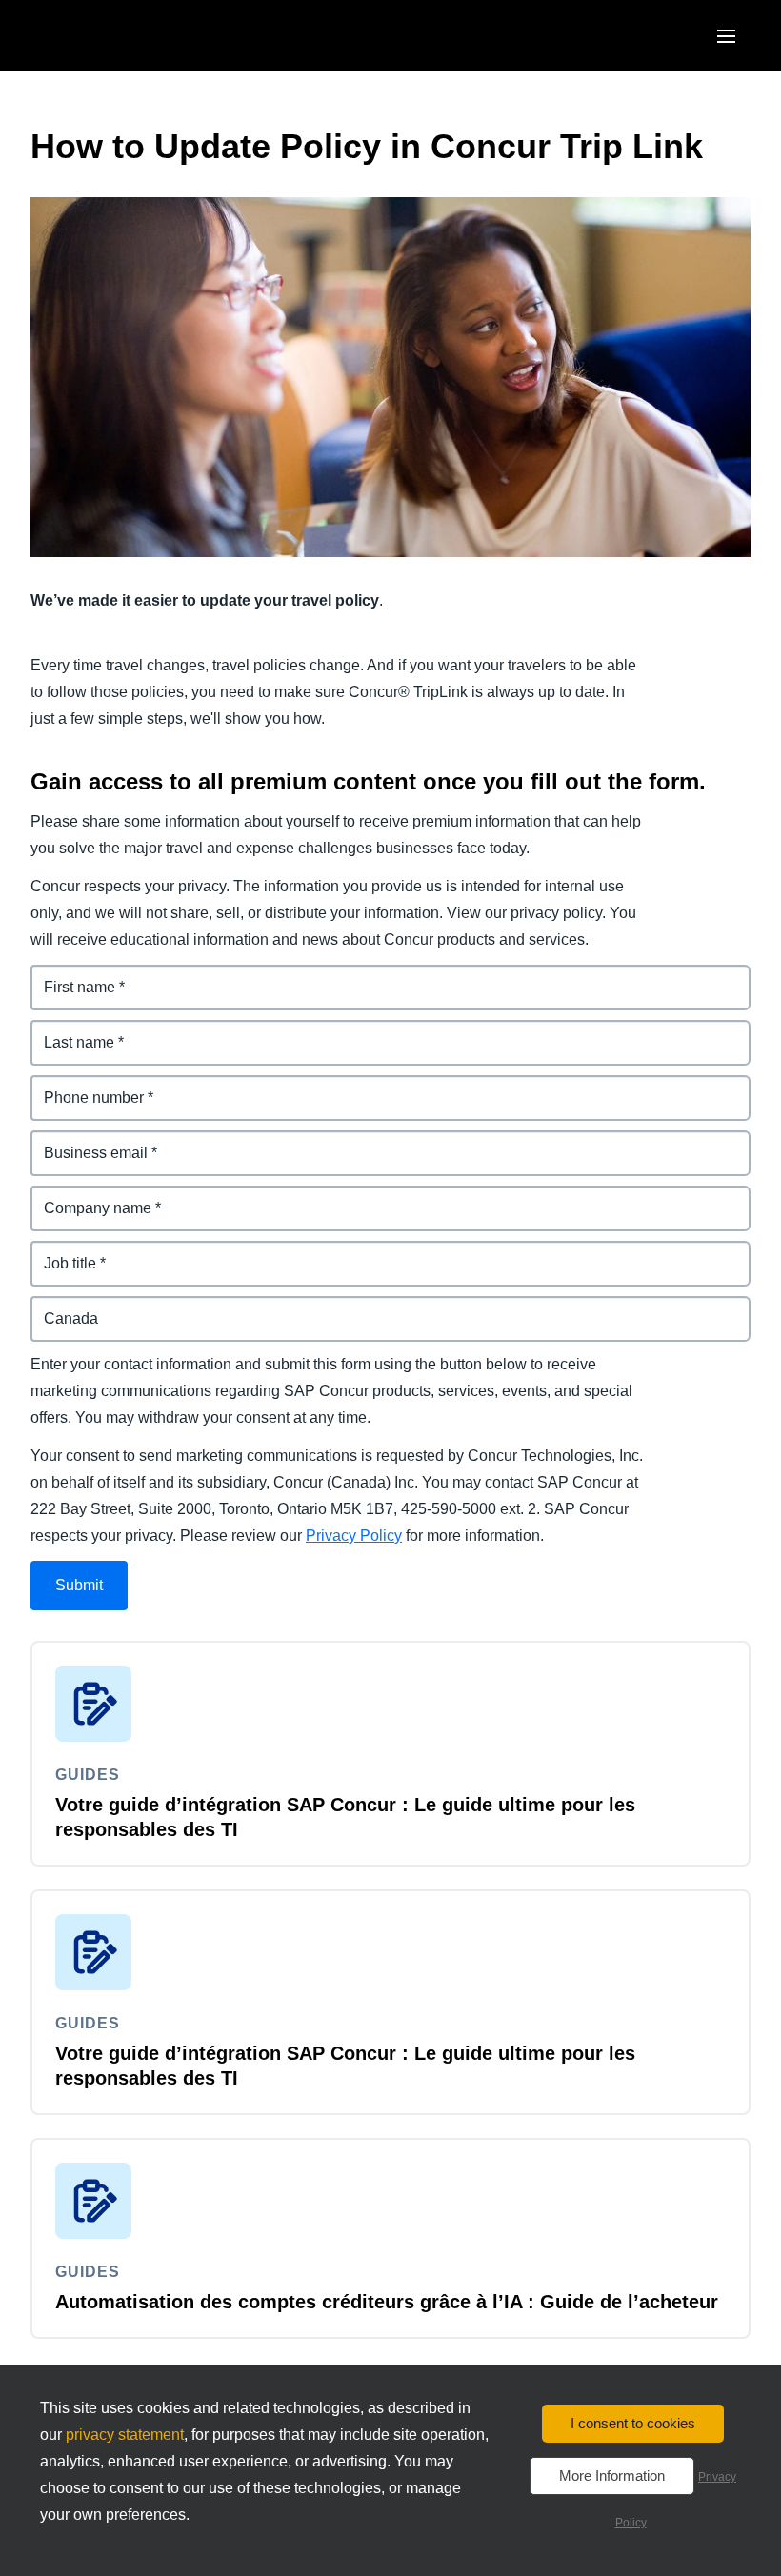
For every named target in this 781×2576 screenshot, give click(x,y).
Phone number (84, 1086)
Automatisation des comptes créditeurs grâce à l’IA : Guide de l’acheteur (387, 2302)
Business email (86, 1141)
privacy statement (125, 2435)
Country (60, 1307)
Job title (59, 1252)
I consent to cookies (633, 2423)
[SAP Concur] (119, 36)
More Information (612, 2476)
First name (69, 976)
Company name (88, 1197)
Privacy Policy (354, 1536)
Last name (68, 1031)
